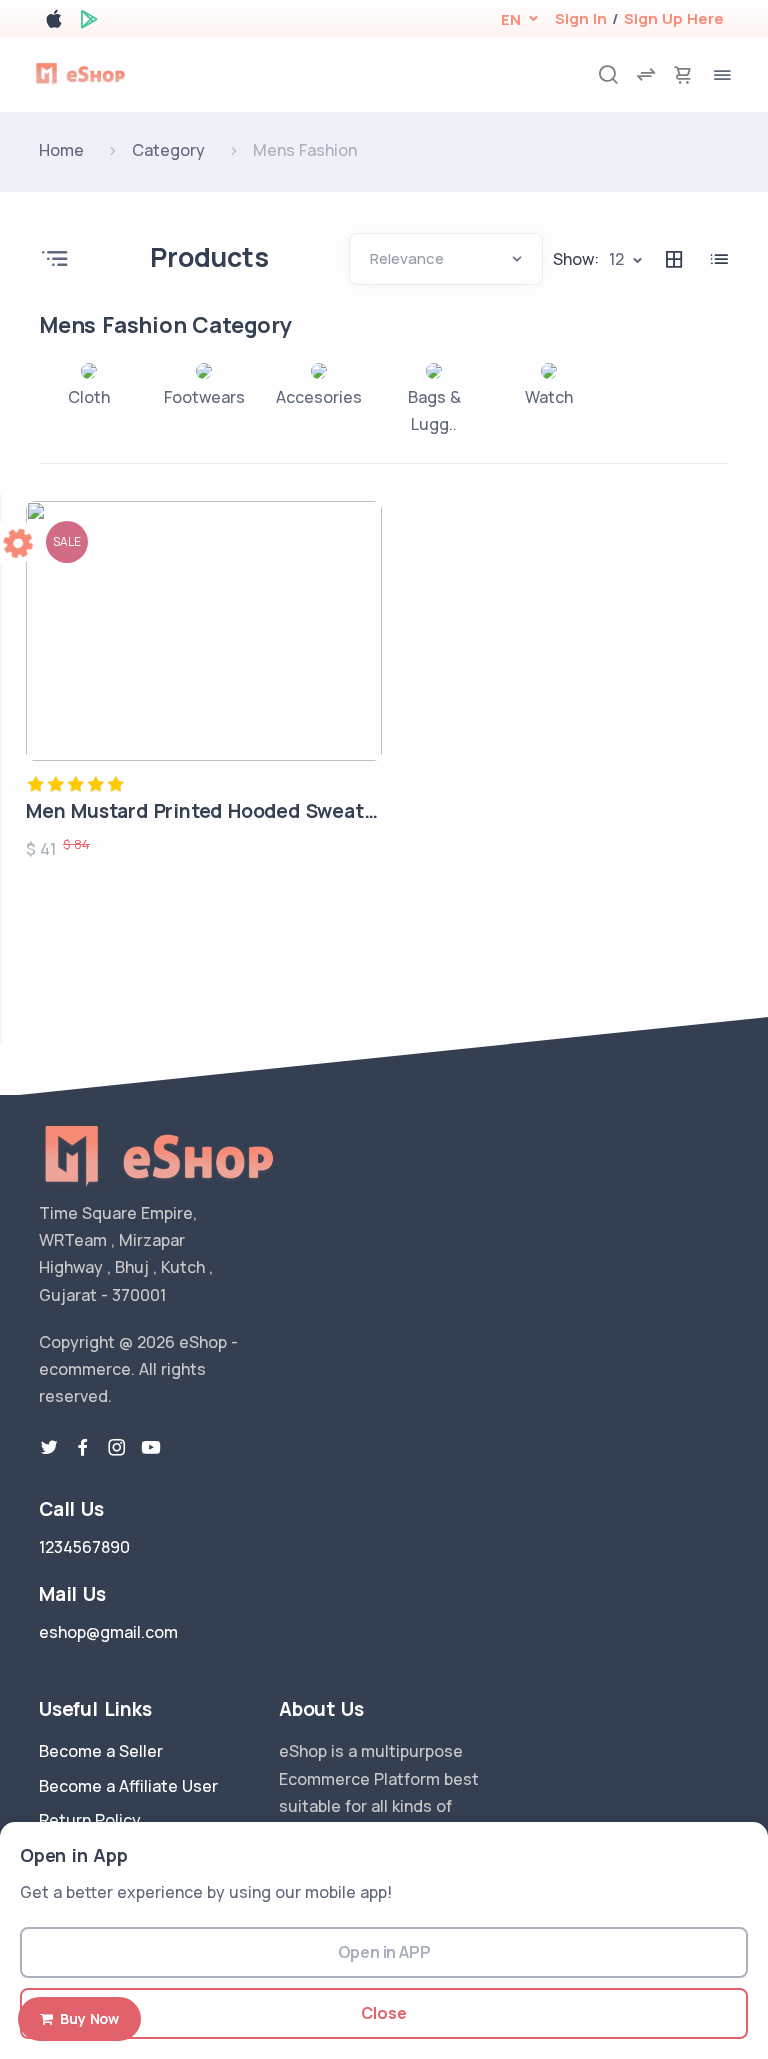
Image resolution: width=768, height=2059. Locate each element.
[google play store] (89, 22)
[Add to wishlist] (360, 543)
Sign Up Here (674, 18)
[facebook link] (83, 1448)
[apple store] (54, 22)
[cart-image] (683, 74)
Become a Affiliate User (128, 1786)
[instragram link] (117, 1448)
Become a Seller (101, 1751)
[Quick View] (360, 597)
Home (61, 150)
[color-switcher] (20, 542)
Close (383, 2013)
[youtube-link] (151, 1448)
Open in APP (384, 1952)
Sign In (581, 18)
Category (168, 150)
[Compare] (360, 651)
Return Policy (90, 1820)
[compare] (646, 74)
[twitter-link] (49, 1448)
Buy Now (86, 2018)
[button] (510, 19)
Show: (576, 259)
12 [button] (616, 259)
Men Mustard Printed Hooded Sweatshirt (217, 811)
